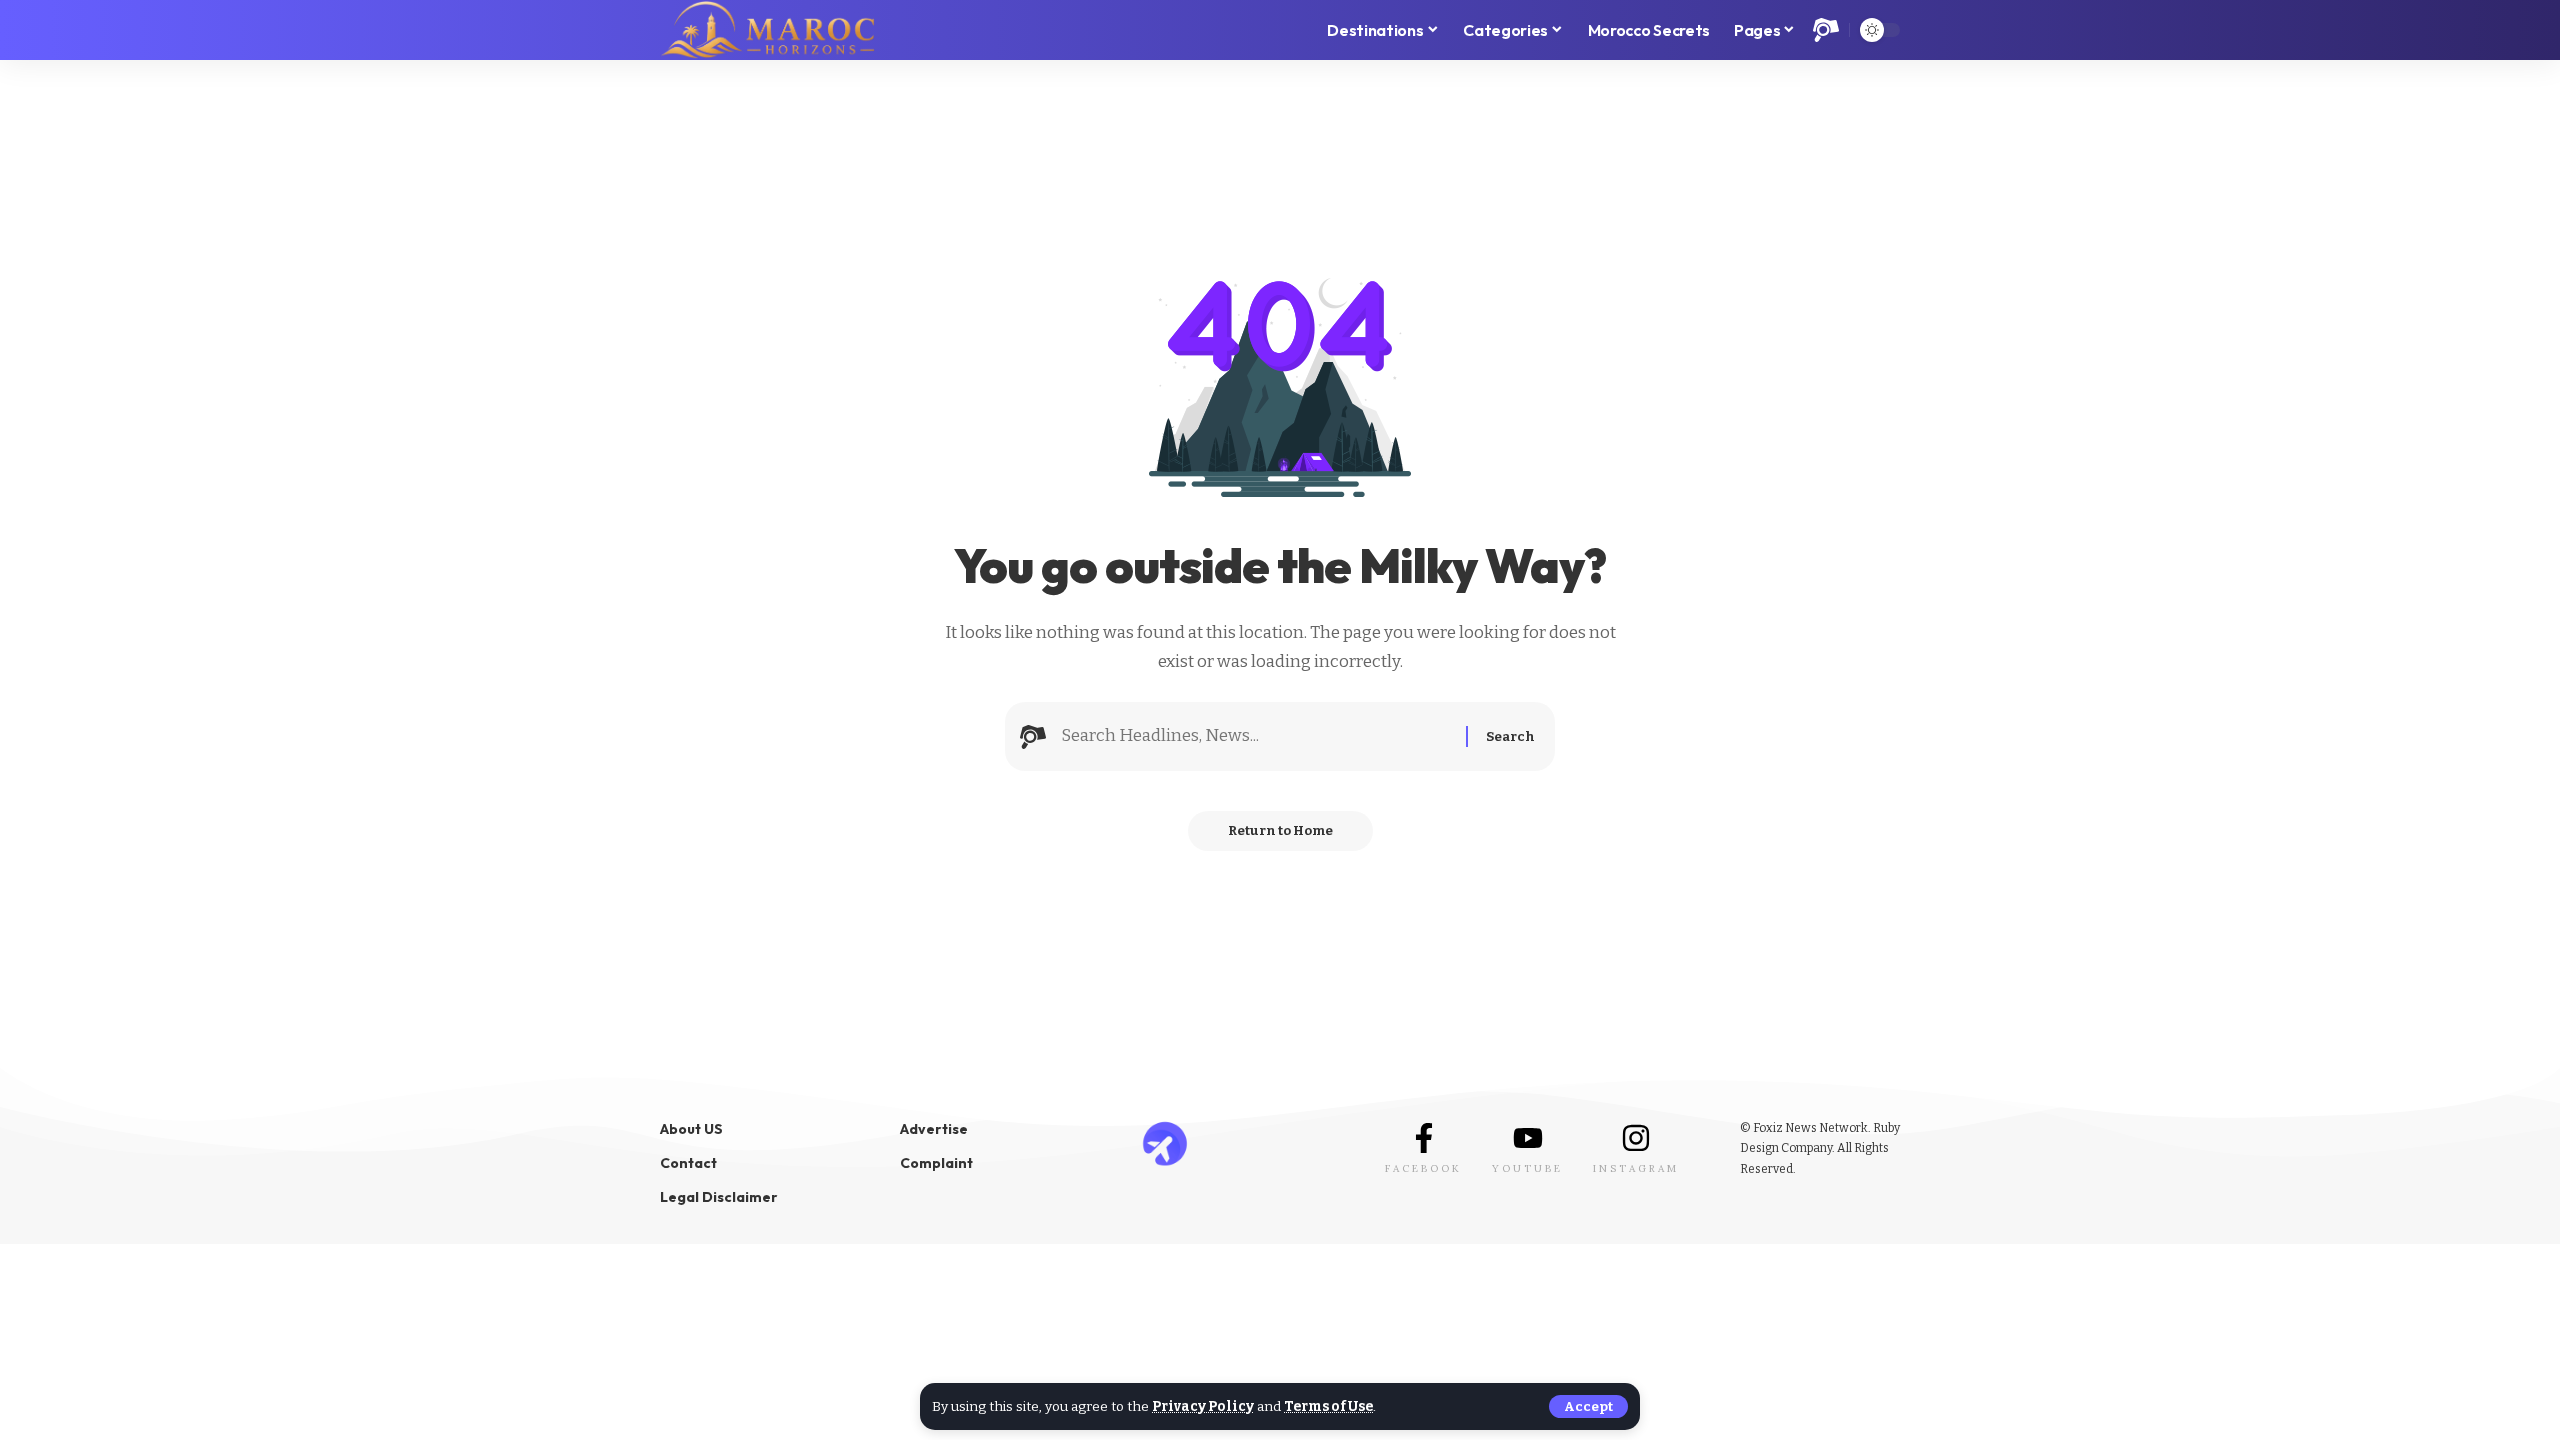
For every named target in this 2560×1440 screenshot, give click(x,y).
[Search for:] (1256, 736)
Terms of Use (1328, 1406)
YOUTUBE (1527, 1168)
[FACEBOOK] (1424, 1138)
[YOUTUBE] (1528, 1138)
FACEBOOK (1423, 1168)
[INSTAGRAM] (1636, 1138)
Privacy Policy (1203, 1406)
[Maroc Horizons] (767, 30)
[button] (1588, 1406)
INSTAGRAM (1636, 1168)
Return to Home (1280, 830)
